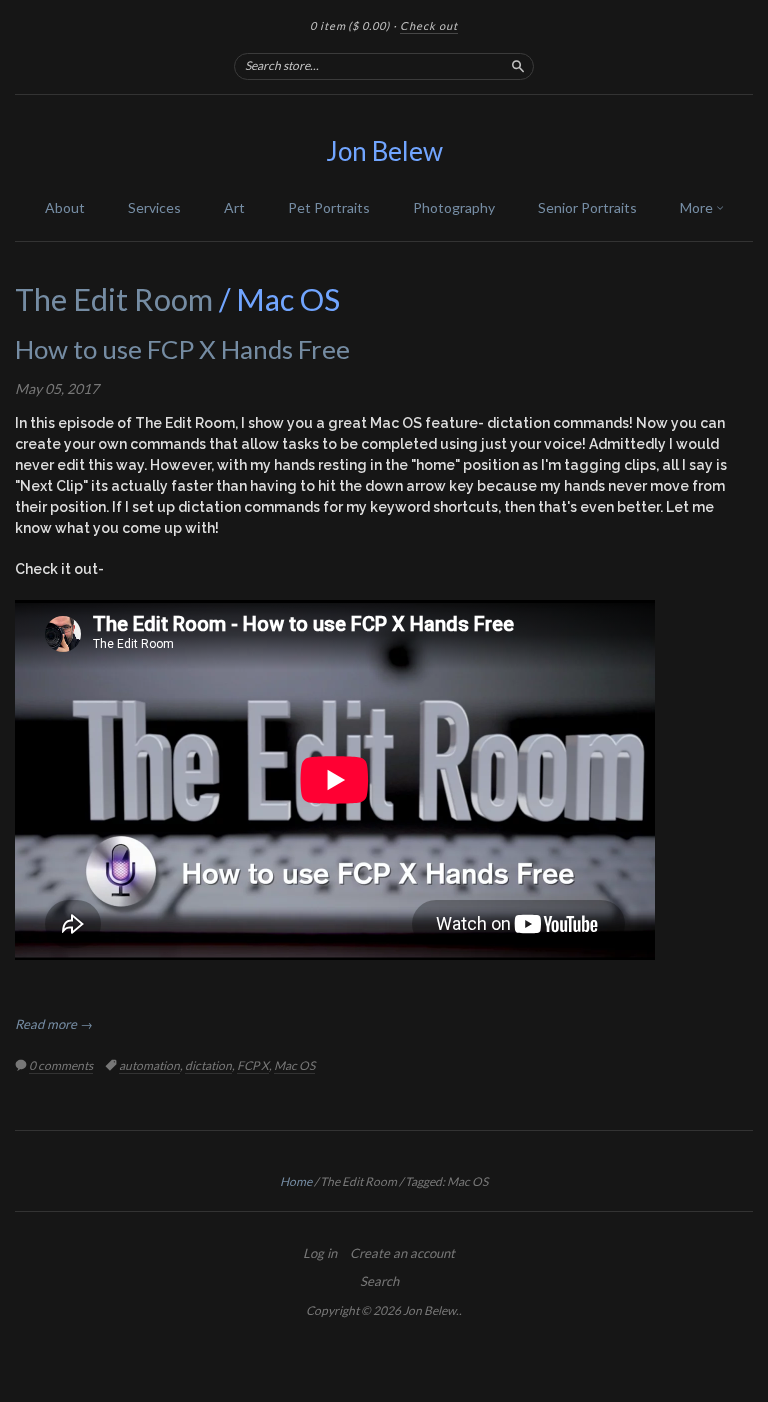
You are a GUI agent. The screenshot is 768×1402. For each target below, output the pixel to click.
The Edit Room (114, 299)
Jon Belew (384, 151)
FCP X (253, 1065)
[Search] (518, 66)
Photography (454, 207)
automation (149, 1065)
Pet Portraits (329, 207)
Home (296, 1181)
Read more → (54, 1024)
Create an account (402, 1253)
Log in (320, 1253)
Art (234, 207)
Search (379, 1281)
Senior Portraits (587, 207)
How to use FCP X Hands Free (182, 349)
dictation (208, 1065)
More (698, 207)
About (65, 207)
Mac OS (294, 1065)
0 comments (61, 1065)
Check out (429, 25)
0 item (350, 25)
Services (154, 207)
